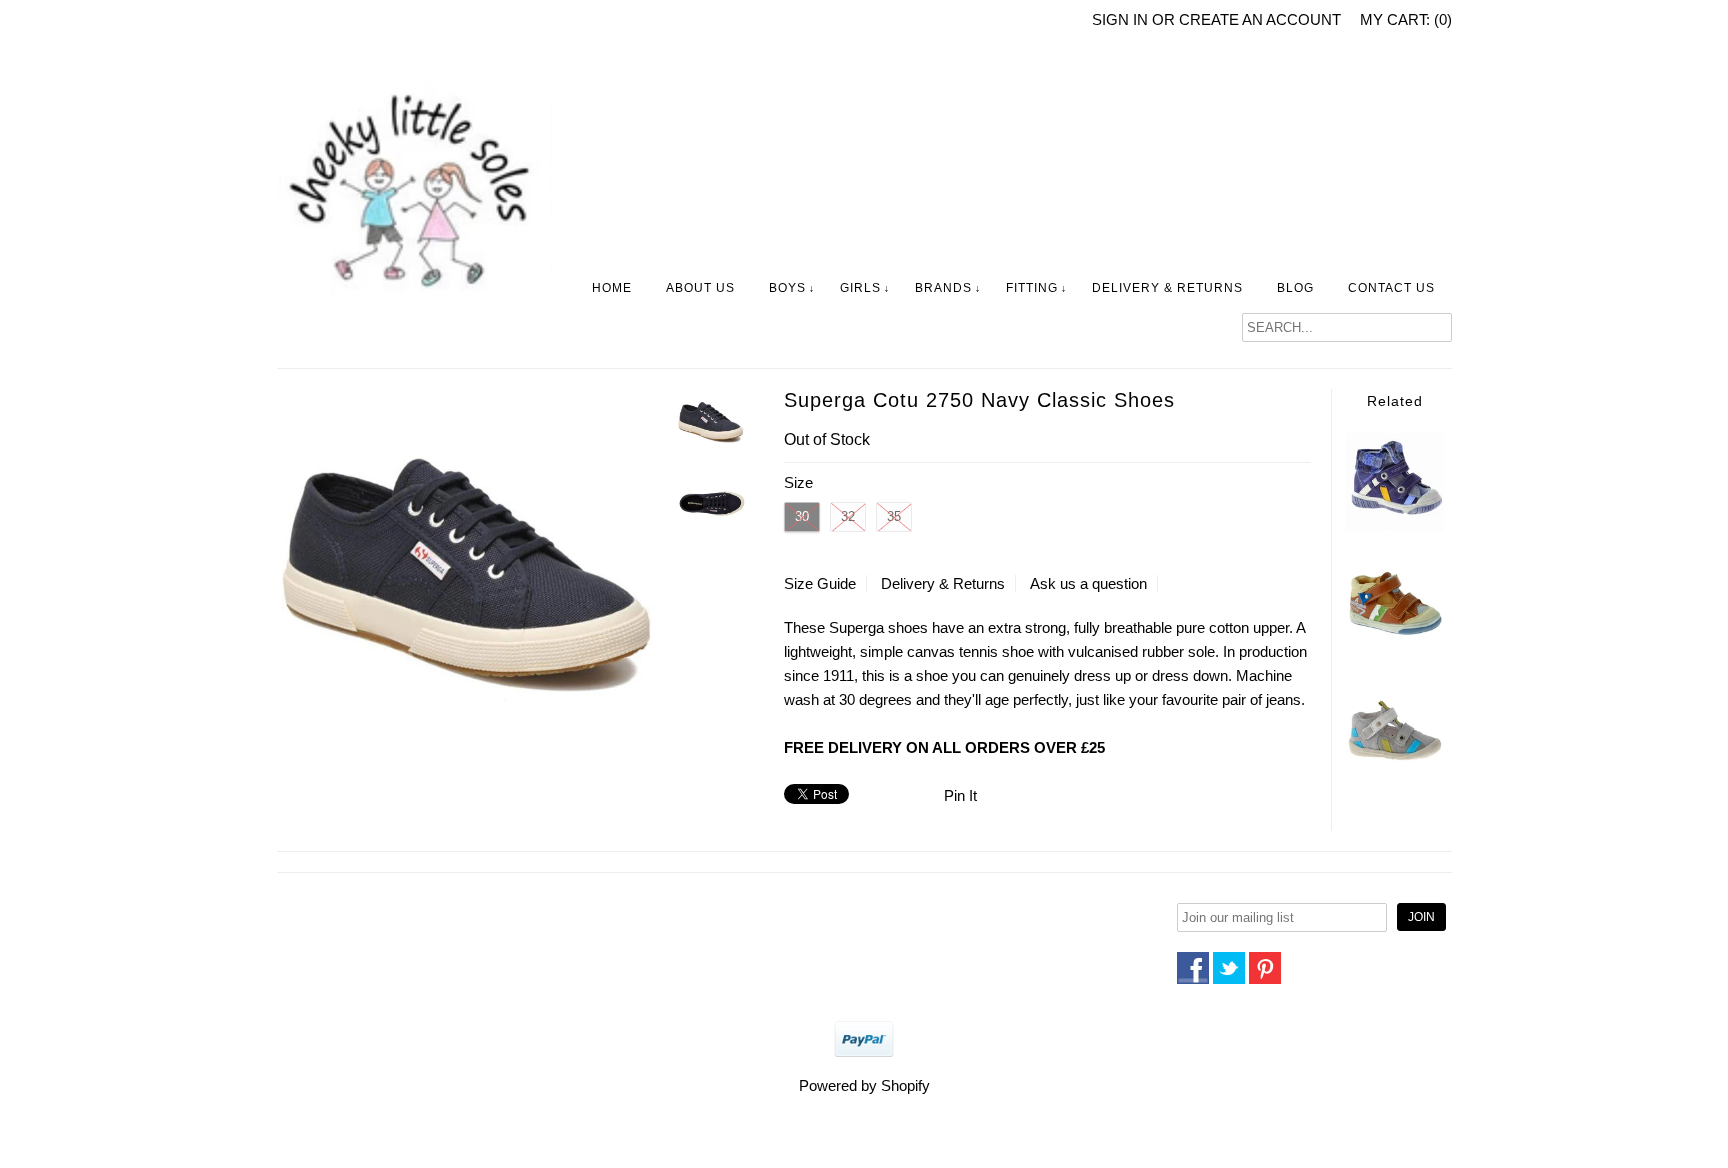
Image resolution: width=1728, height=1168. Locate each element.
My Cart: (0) (1406, 19)
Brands (943, 288)
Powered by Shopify (864, 1085)
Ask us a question (1088, 583)
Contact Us (1391, 288)
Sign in (1120, 19)
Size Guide (820, 583)
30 (802, 516)
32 (848, 516)
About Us (700, 288)
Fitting (1032, 288)
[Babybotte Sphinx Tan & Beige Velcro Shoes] (1395, 651)
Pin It (960, 795)
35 (894, 516)
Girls (860, 288)
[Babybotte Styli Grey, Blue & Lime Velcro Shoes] (1395, 771)
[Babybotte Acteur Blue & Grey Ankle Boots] (1395, 525)
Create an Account (1260, 19)
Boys (787, 288)
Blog (1295, 288)
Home (612, 288)
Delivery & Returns (1167, 288)
